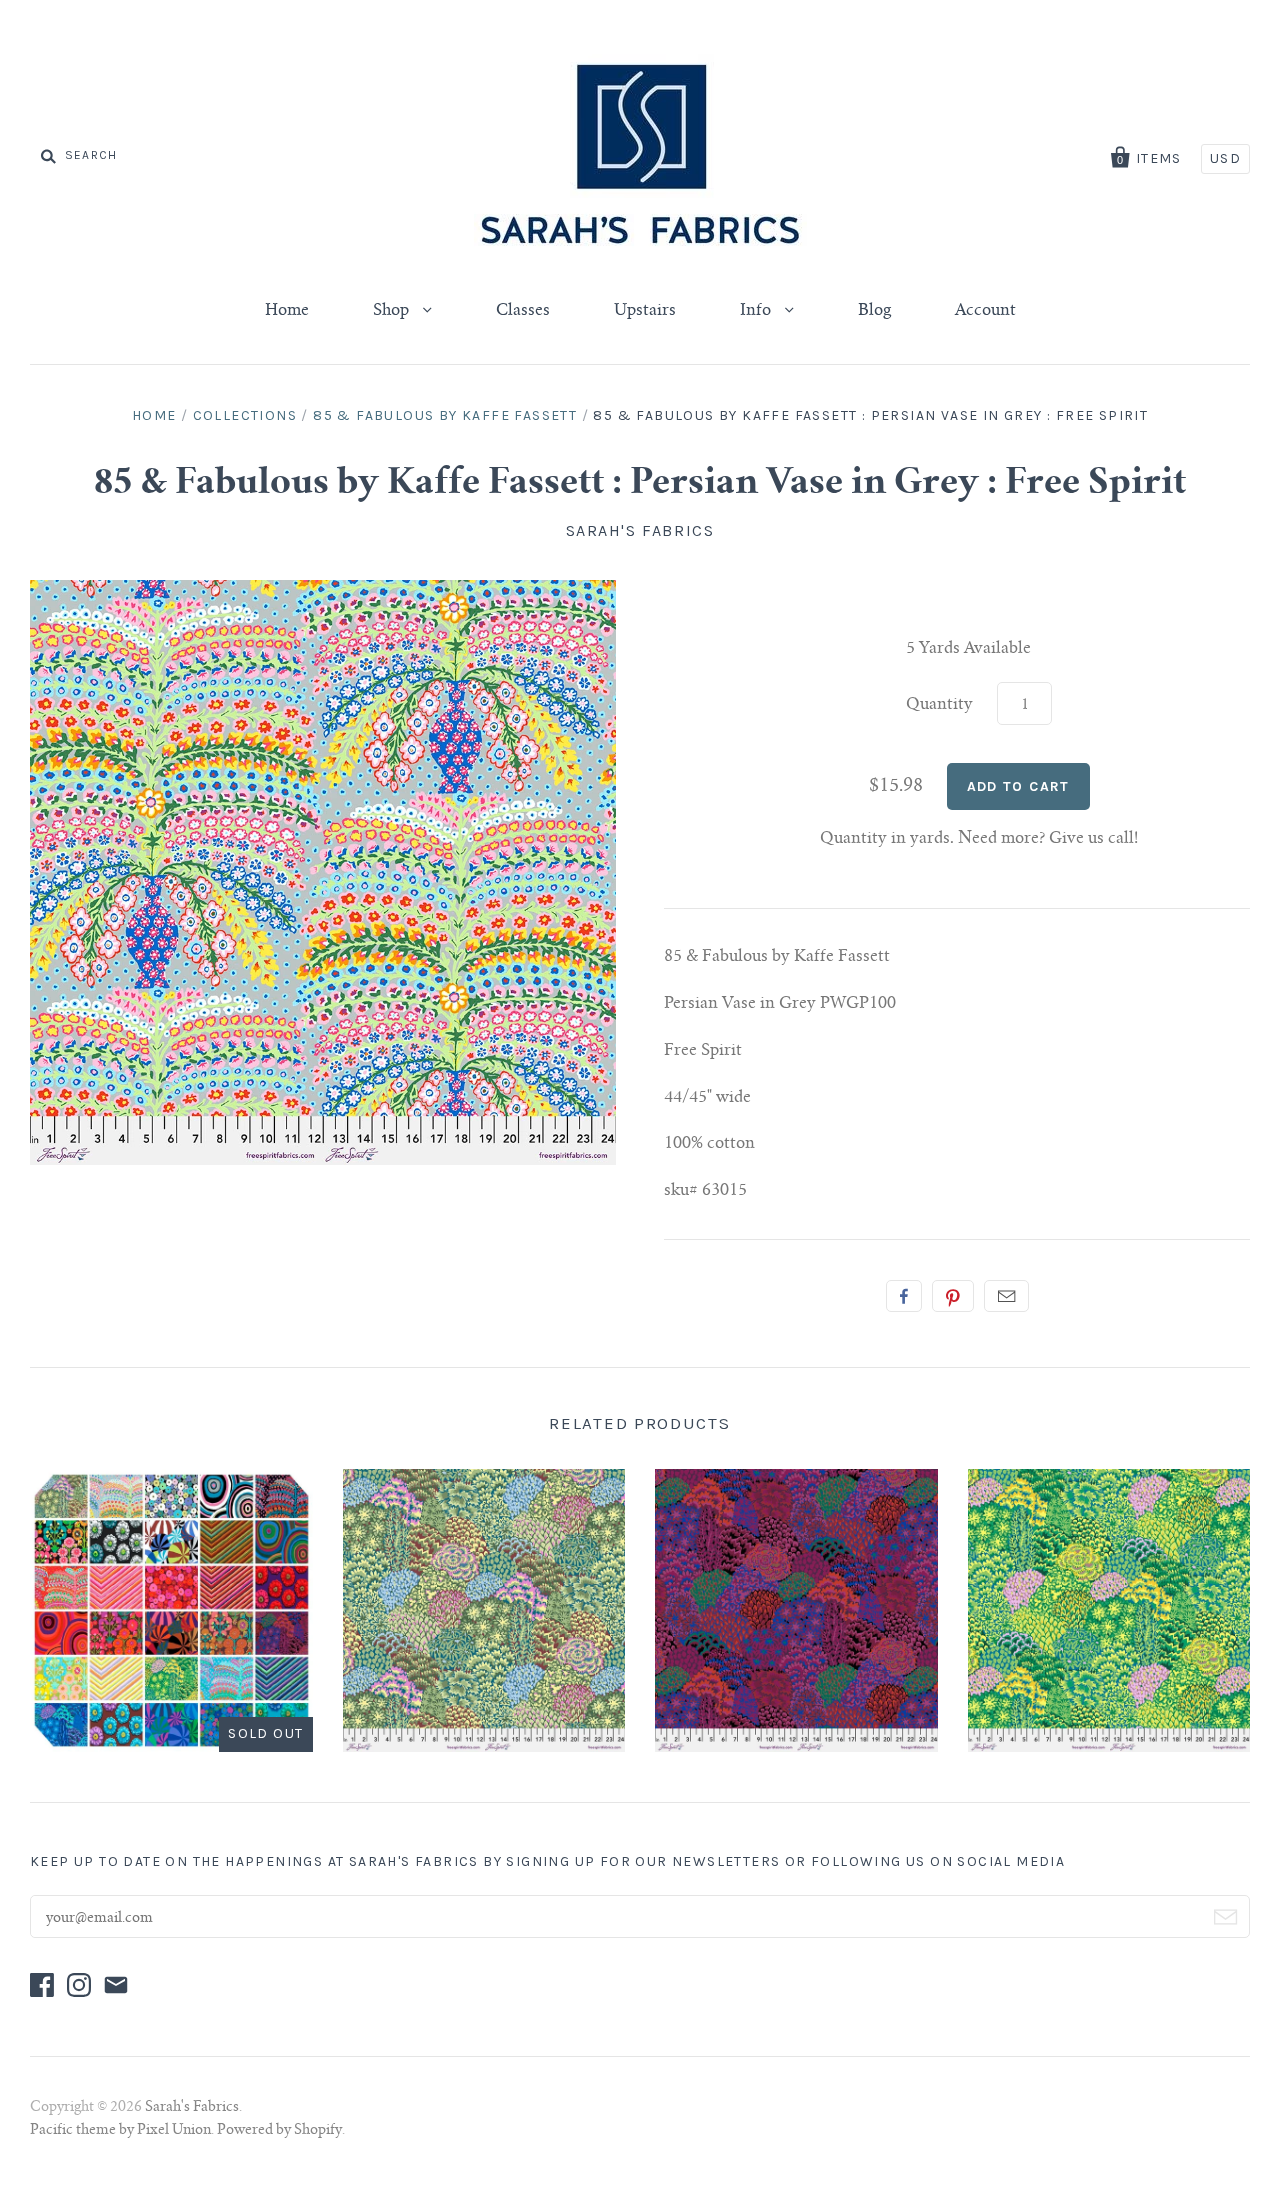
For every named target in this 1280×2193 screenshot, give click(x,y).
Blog (874, 311)
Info (757, 311)
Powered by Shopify (279, 2131)
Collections (245, 415)
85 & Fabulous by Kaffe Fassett (445, 415)
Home (287, 311)
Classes (523, 311)
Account (985, 311)
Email (1006, 1296)
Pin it (953, 1296)
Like (904, 1296)
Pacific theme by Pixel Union (120, 2131)
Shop (393, 311)
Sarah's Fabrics (640, 530)
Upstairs (645, 311)
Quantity (939, 705)
